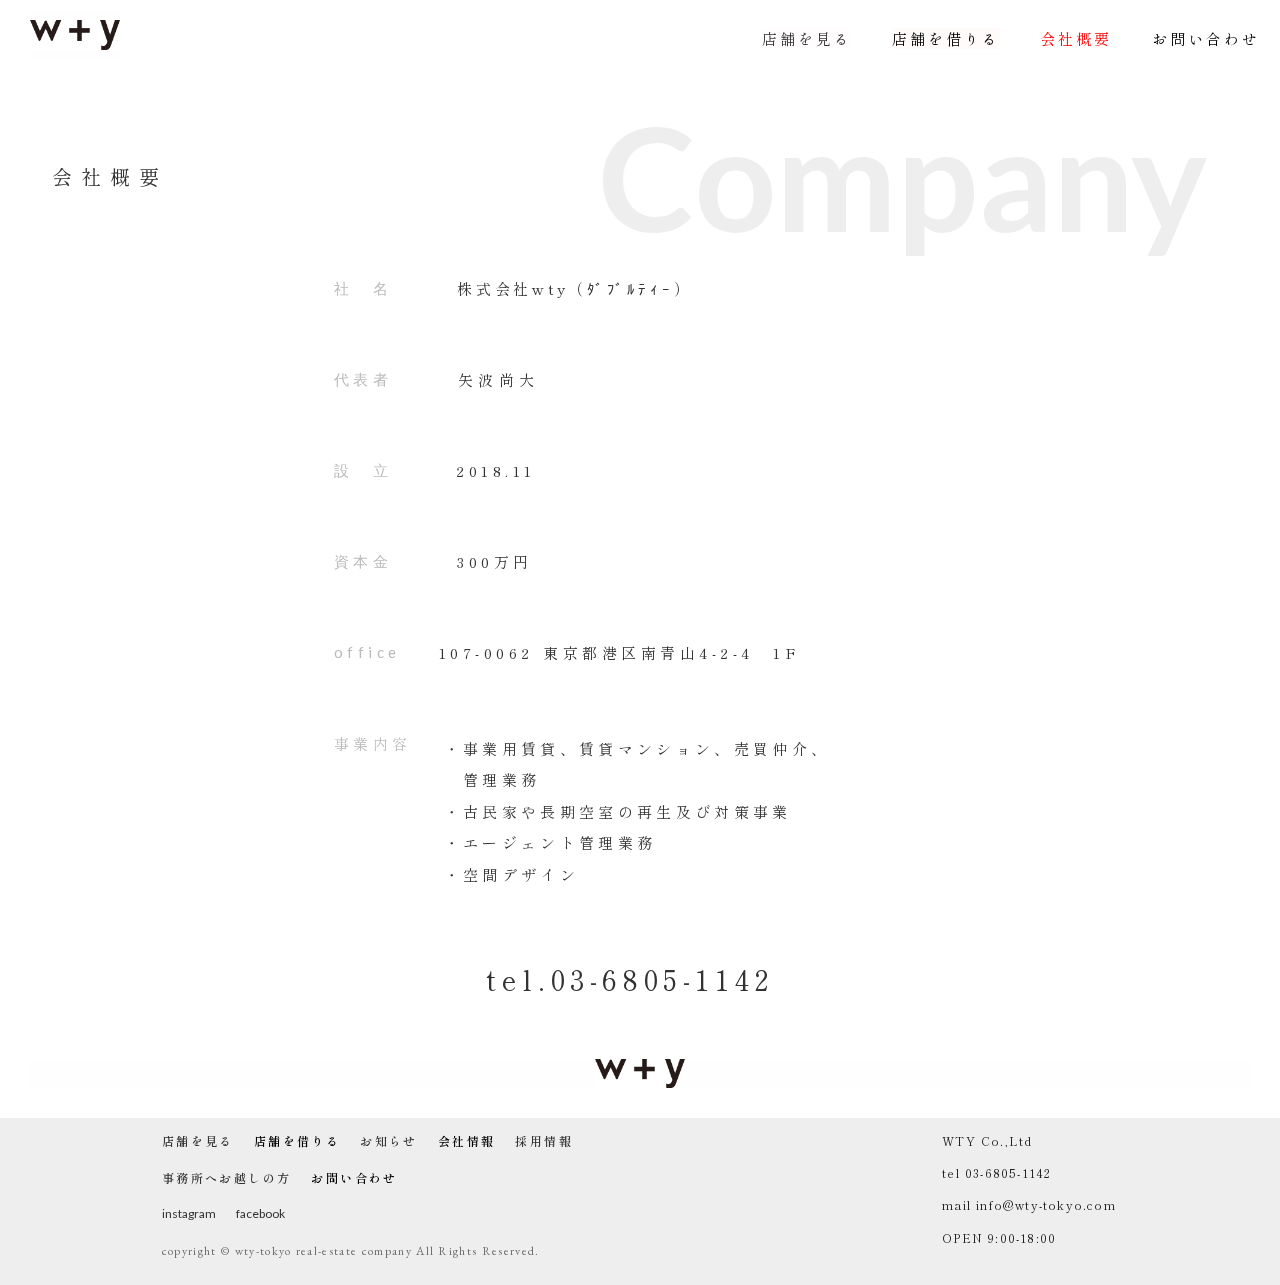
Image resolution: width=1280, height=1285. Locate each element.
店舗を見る (807, 38)
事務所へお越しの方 (227, 1178)
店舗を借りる (946, 38)
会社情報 (467, 1141)
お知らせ (389, 1141)
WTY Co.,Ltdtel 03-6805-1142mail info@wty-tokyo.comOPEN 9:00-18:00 (1029, 1189)
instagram (189, 1213)
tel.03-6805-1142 (630, 979)
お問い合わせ (1206, 38)
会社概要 (1076, 38)
